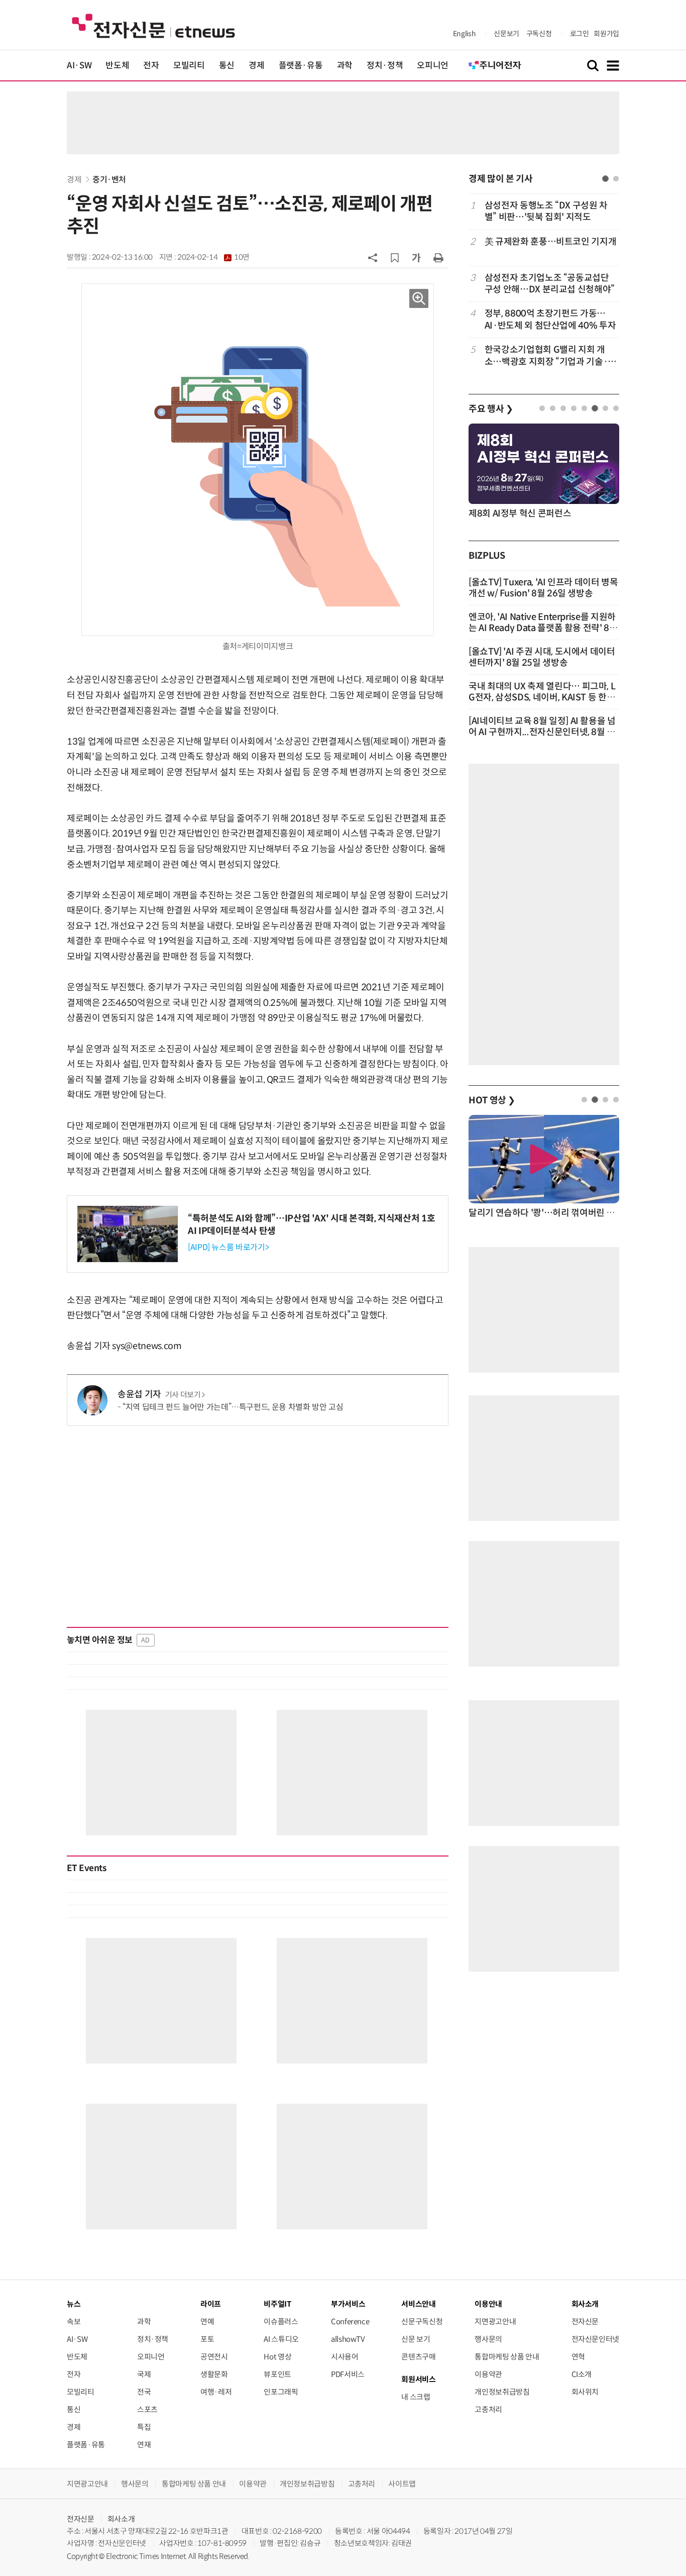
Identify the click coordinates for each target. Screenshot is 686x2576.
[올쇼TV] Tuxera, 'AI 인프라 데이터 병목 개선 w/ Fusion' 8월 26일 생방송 (543, 588)
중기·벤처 (109, 180)
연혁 (578, 2357)
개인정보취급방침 (502, 2392)
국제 (144, 2374)
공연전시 (214, 2357)
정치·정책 (385, 66)
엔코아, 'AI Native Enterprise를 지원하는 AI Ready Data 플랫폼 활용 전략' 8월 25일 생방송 (543, 628)
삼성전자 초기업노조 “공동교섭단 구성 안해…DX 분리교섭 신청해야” (550, 284)
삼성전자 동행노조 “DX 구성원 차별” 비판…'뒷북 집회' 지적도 (546, 211)
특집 (144, 2427)
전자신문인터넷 (595, 2339)
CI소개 (582, 2374)
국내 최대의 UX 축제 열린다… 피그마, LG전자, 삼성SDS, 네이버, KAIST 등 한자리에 (542, 697)
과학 (345, 66)
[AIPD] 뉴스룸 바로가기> (228, 1247)
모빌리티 (189, 66)
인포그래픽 (281, 2392)
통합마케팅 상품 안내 (507, 2357)
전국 (144, 2392)
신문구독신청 (422, 2322)
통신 (227, 66)
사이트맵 (402, 2484)
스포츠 (147, 2409)
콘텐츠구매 (418, 2357)
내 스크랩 (416, 2397)
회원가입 (606, 34)
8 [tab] (616, 408)
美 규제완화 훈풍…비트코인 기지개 (551, 242)
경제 (256, 66)
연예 (207, 2322)
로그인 (580, 34)
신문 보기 (416, 2339)
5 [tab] (584, 408)
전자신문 (585, 2322)
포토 (207, 2339)
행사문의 (488, 2339)
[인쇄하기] (438, 257)
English (464, 34)
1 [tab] (605, 179)
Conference (350, 2322)
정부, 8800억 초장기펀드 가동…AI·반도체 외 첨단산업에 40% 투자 (550, 319)
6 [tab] (595, 408)
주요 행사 (491, 409)
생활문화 (214, 2374)
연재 (144, 2445)
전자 (151, 66)
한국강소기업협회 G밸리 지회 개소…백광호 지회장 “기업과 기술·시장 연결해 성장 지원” (550, 356)
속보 (74, 2322)
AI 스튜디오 (281, 2339)
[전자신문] (153, 25)
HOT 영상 (492, 1100)
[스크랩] (395, 258)
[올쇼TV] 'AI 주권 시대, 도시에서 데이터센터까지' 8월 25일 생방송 (542, 657)
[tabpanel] (544, 284)
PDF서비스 (348, 2374)
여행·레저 (216, 2392)
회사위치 (585, 2392)
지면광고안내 (495, 2322)
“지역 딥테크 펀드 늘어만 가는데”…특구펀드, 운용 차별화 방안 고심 (233, 1407)
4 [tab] (574, 408)
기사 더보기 (183, 1395)
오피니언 (433, 66)
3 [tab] (563, 408)
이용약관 (488, 2374)
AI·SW (79, 66)
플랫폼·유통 (301, 66)
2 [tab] (616, 179)
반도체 (117, 66)
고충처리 (488, 2409)
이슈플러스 (281, 2322)
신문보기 (506, 34)
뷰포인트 (277, 2374)
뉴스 (74, 2304)
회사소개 (121, 2519)
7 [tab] (605, 408)
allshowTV (348, 2339)
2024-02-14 (213, 257)
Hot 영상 (277, 2357)
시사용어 (345, 2357)
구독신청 (539, 34)
